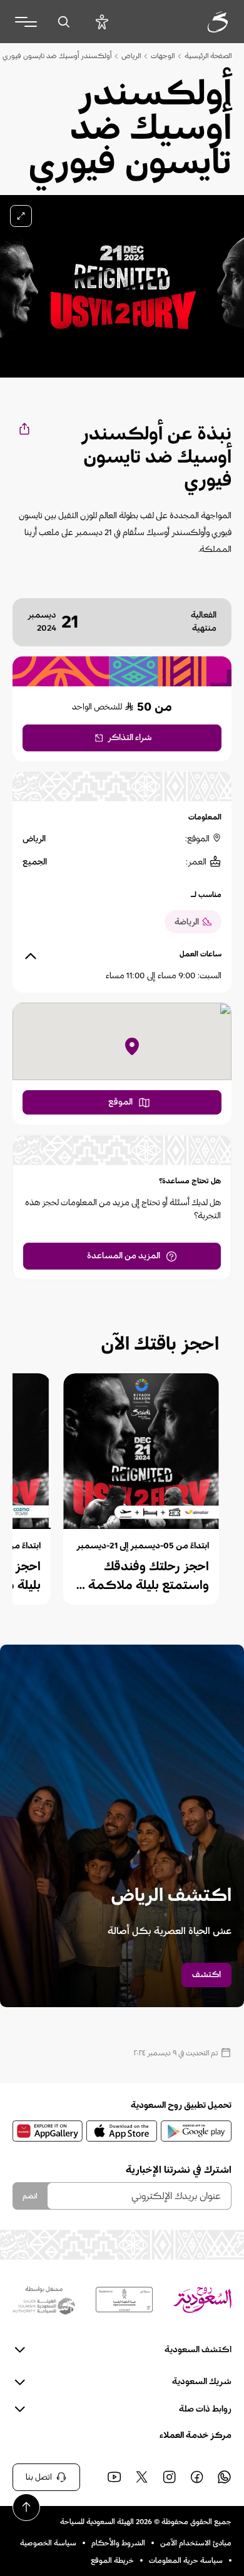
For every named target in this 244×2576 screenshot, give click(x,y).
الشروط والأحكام (118, 2543)
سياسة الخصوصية (48, 2543)
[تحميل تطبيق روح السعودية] (196, 2131)
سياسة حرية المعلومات (186, 2560)
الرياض (131, 56)
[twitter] (141, 2477)
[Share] (23, 428)
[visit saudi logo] (204, 22)
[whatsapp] (224, 2477)
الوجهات (163, 56)
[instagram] (169, 2477)
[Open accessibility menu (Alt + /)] (102, 22)
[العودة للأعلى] (26, 2507)
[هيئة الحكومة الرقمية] (124, 2300)
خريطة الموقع (112, 2560)
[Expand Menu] (26, 22)
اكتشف (206, 1975)
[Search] (64, 22)
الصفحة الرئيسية (208, 56)
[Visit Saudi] (202, 2300)
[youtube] (114, 2477)
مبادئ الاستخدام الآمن (196, 2543)
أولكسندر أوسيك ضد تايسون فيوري (57, 56)
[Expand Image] (21, 216)
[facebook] (196, 2477)
